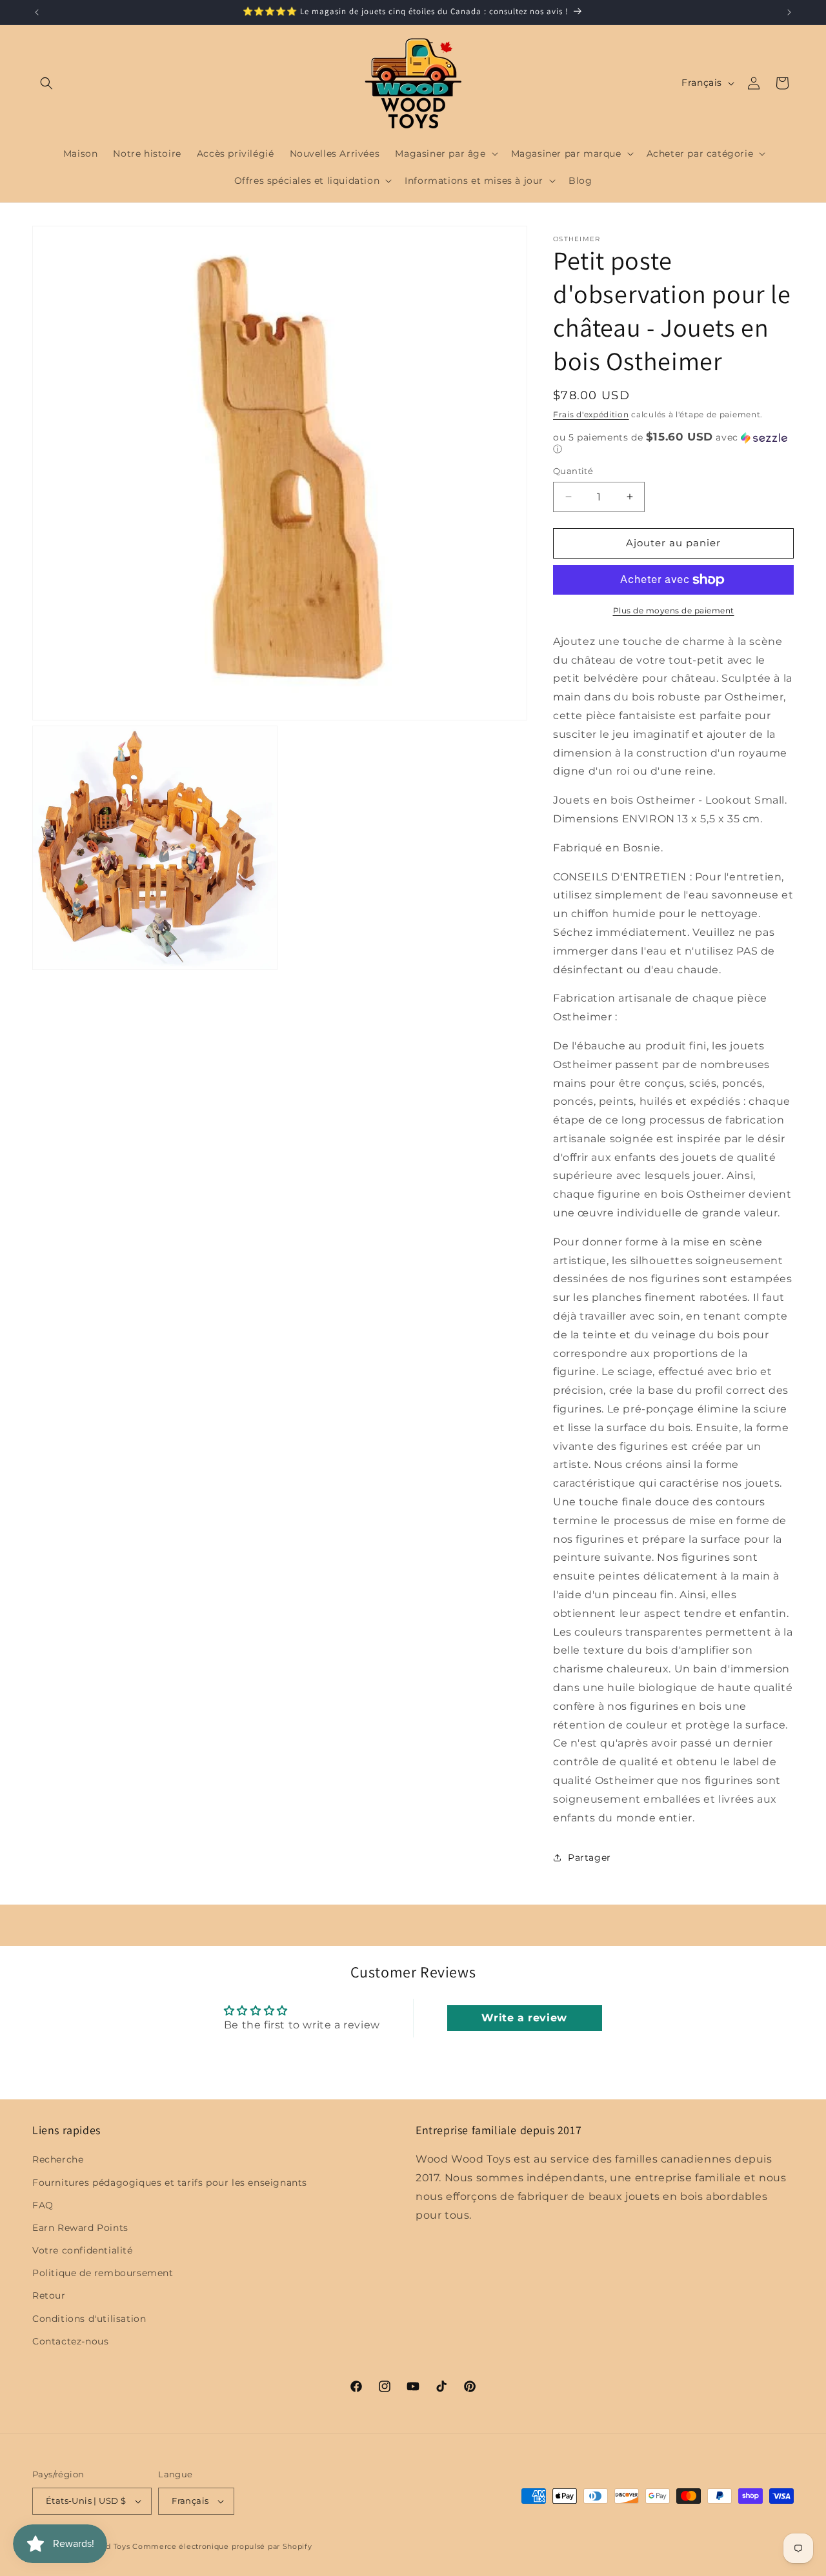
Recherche (58, 2159)
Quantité (573, 471)
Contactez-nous (70, 2341)
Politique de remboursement (103, 2273)
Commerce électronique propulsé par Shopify (222, 2546)
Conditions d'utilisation (89, 2319)
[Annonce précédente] (37, 12)
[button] (46, 83)
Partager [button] (589, 1858)
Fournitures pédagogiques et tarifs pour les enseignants (170, 2183)
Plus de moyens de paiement (674, 610)
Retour (49, 2296)
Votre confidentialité (83, 2250)
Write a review (524, 2018)
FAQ (43, 2205)
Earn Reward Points (80, 2228)
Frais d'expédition (591, 414)
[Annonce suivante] (789, 12)
